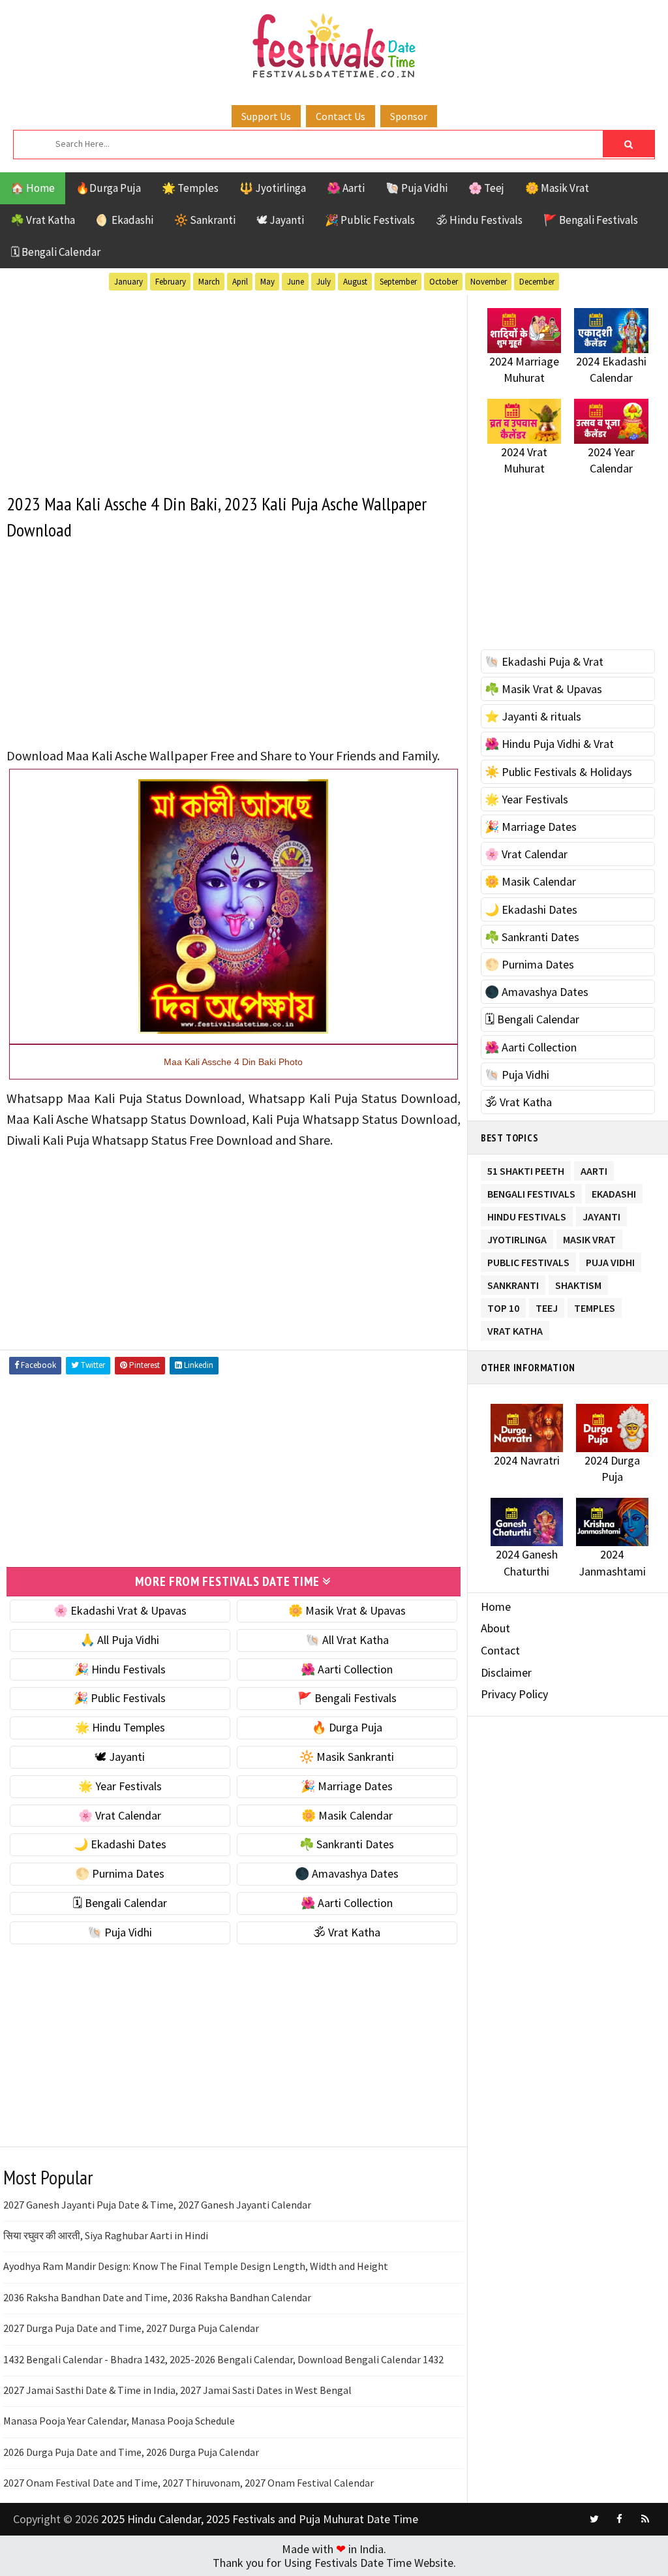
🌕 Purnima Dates (120, 1873)
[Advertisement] (234, 386)
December (537, 282)
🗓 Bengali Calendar (55, 252)
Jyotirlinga (517, 1237)
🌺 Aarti (346, 188)
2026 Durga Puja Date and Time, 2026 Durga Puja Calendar (131, 2452)
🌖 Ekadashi (125, 220)
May (267, 282)
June (296, 282)
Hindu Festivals (527, 1214)
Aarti (594, 1169)
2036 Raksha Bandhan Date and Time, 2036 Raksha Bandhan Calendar (157, 2297)
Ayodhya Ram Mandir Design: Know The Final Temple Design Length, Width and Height (196, 2266)
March (209, 282)
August (355, 282)
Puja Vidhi (610, 1260)
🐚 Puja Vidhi (417, 188)
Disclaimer (506, 1672)
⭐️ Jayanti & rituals (533, 716)
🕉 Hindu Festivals (479, 220)
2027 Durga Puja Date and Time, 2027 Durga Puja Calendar (131, 2328)
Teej (547, 1306)
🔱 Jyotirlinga (273, 188)
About (495, 1628)
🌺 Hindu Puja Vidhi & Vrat (549, 744)
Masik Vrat (589, 1237)
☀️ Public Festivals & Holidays (558, 772)
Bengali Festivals (531, 1191)
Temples (595, 1306)
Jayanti (601, 1214)
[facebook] (620, 2519)
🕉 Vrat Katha (347, 1932)
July (324, 282)
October (444, 282)
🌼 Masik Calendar (347, 1815)
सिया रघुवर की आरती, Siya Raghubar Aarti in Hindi (106, 2235)
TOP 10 (503, 1306)
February (171, 282)
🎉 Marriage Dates (347, 1786)
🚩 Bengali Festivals (591, 220)
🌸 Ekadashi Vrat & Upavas (120, 1610)
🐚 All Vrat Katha (347, 1640)
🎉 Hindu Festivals (120, 1669)
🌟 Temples (190, 188)
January (129, 282)
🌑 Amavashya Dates (347, 1873)
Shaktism (578, 1283)
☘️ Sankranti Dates (347, 1844)
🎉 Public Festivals (370, 220)
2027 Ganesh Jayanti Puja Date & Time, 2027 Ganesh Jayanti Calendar (157, 2205)
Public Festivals (528, 1260)
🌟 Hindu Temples (120, 1727)
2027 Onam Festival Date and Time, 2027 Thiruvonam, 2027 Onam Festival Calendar (189, 2483)
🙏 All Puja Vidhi (120, 1640)
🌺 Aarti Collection (347, 1669)
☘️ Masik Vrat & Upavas (543, 689)
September (398, 282)
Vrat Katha (515, 1328)
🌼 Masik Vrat (557, 188)
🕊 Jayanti (280, 220)
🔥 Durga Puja (347, 1727)
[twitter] (594, 2519)
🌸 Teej (486, 188)
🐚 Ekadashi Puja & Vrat (544, 661)
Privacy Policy (514, 1694)
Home (496, 1606)
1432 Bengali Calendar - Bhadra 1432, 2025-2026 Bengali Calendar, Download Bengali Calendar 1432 (223, 2359)
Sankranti (513, 1283)
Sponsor (409, 116)
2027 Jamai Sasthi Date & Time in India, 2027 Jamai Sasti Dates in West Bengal (177, 2390)
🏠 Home (33, 188)
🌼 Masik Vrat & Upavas (347, 1610)
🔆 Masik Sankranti (347, 1757)
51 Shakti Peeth (526, 1169)
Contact (500, 1650)
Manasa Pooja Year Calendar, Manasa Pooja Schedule (119, 2421)
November (489, 282)
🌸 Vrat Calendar (120, 1815)
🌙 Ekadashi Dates (120, 1844)
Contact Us (341, 116)
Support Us (266, 116)
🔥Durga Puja (108, 188)
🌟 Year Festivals (120, 1786)
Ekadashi (614, 1191)
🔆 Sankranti (205, 220)
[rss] (645, 2519)
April (240, 282)
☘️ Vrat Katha (43, 220)
